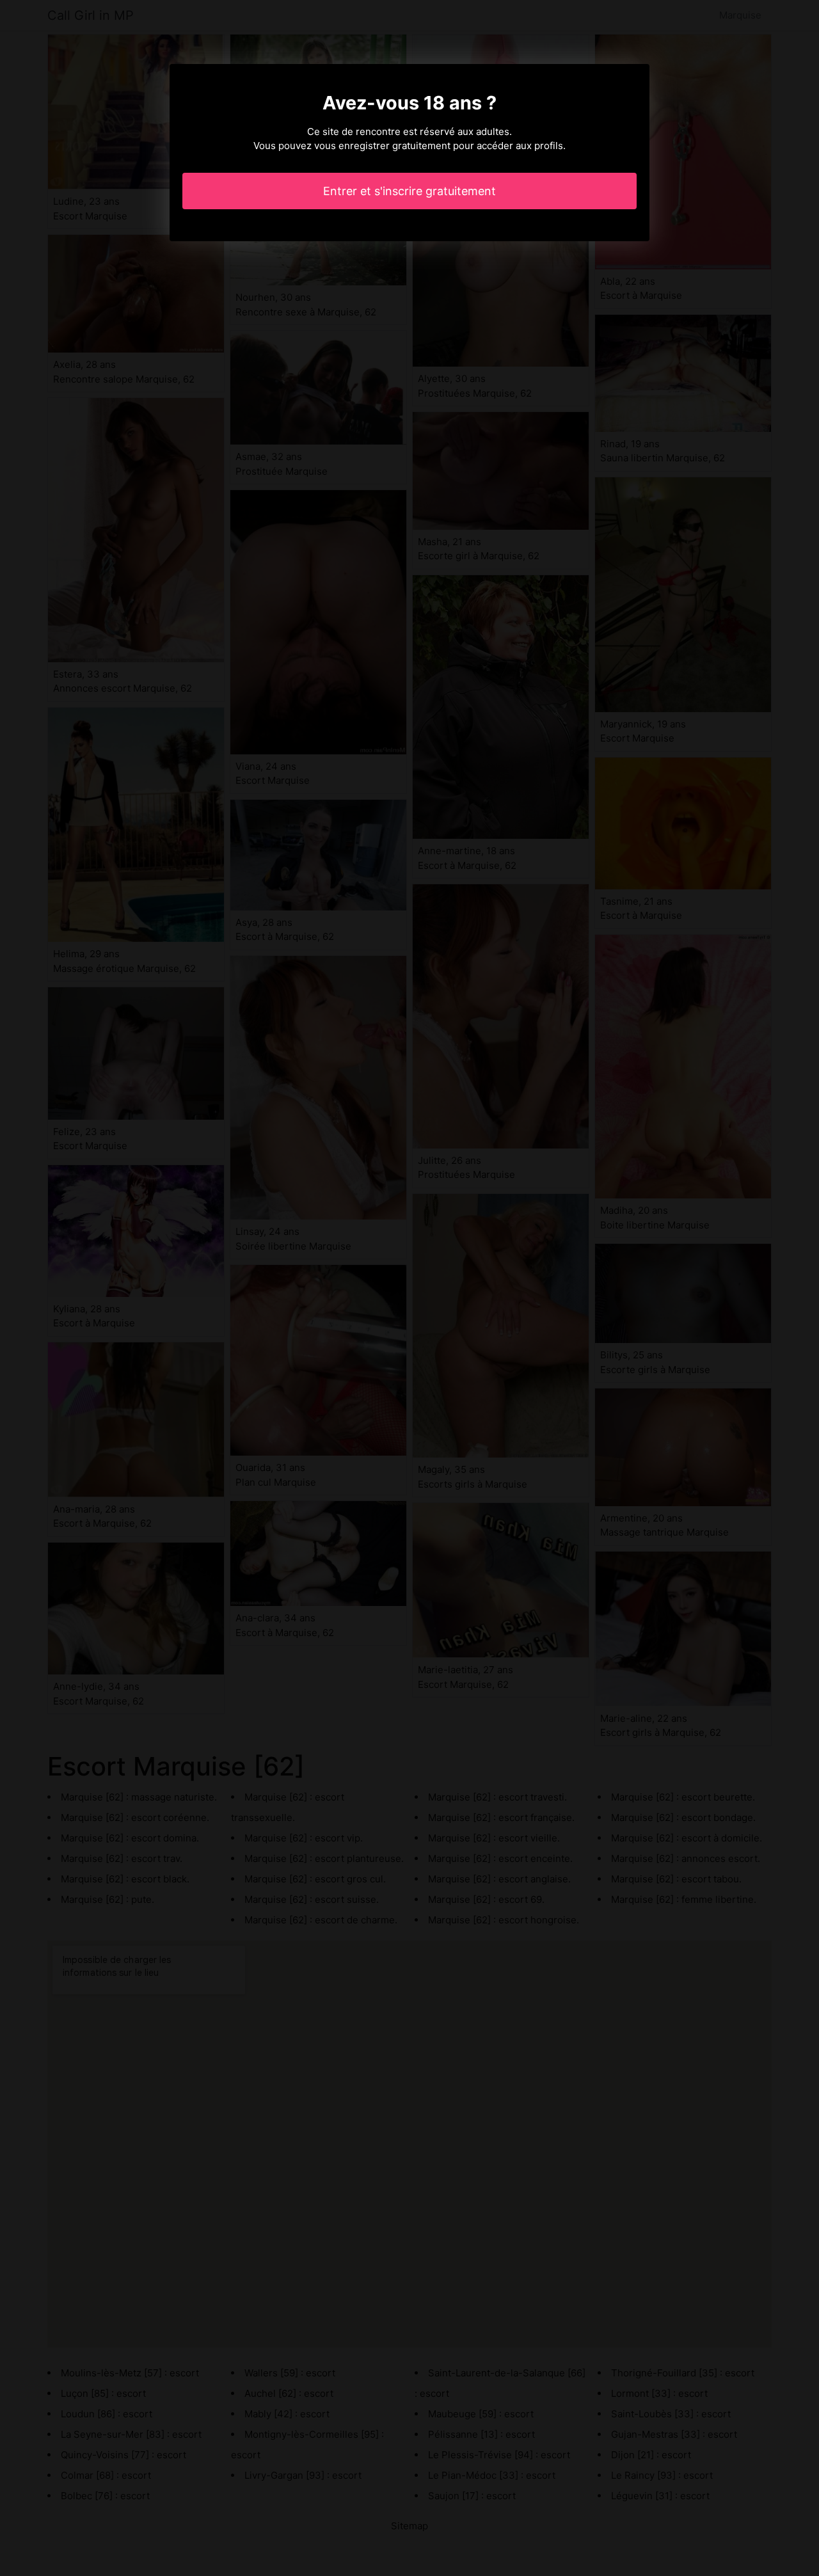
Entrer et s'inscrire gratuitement (409, 191)
